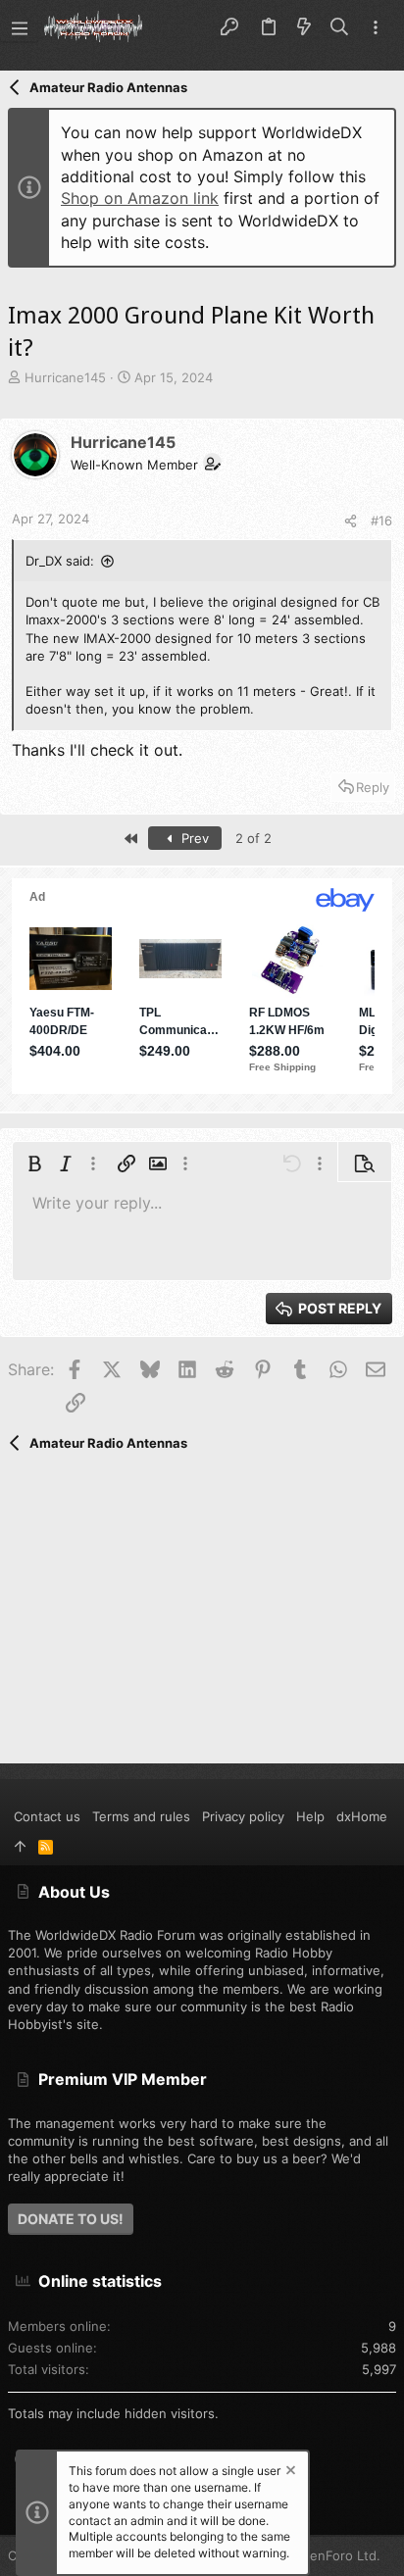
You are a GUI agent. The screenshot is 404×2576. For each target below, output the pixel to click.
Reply (373, 787)
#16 (381, 520)
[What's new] (304, 27)
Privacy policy (243, 1816)
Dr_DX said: (60, 561)
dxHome (362, 1816)
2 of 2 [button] (253, 838)
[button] (20, 27)
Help (310, 1816)
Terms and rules (141, 1816)
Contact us (47, 1816)
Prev (193, 838)
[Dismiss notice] (289, 2473)
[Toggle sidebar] (376, 28)
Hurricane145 (65, 377)
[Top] (20, 1846)
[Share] (351, 521)
